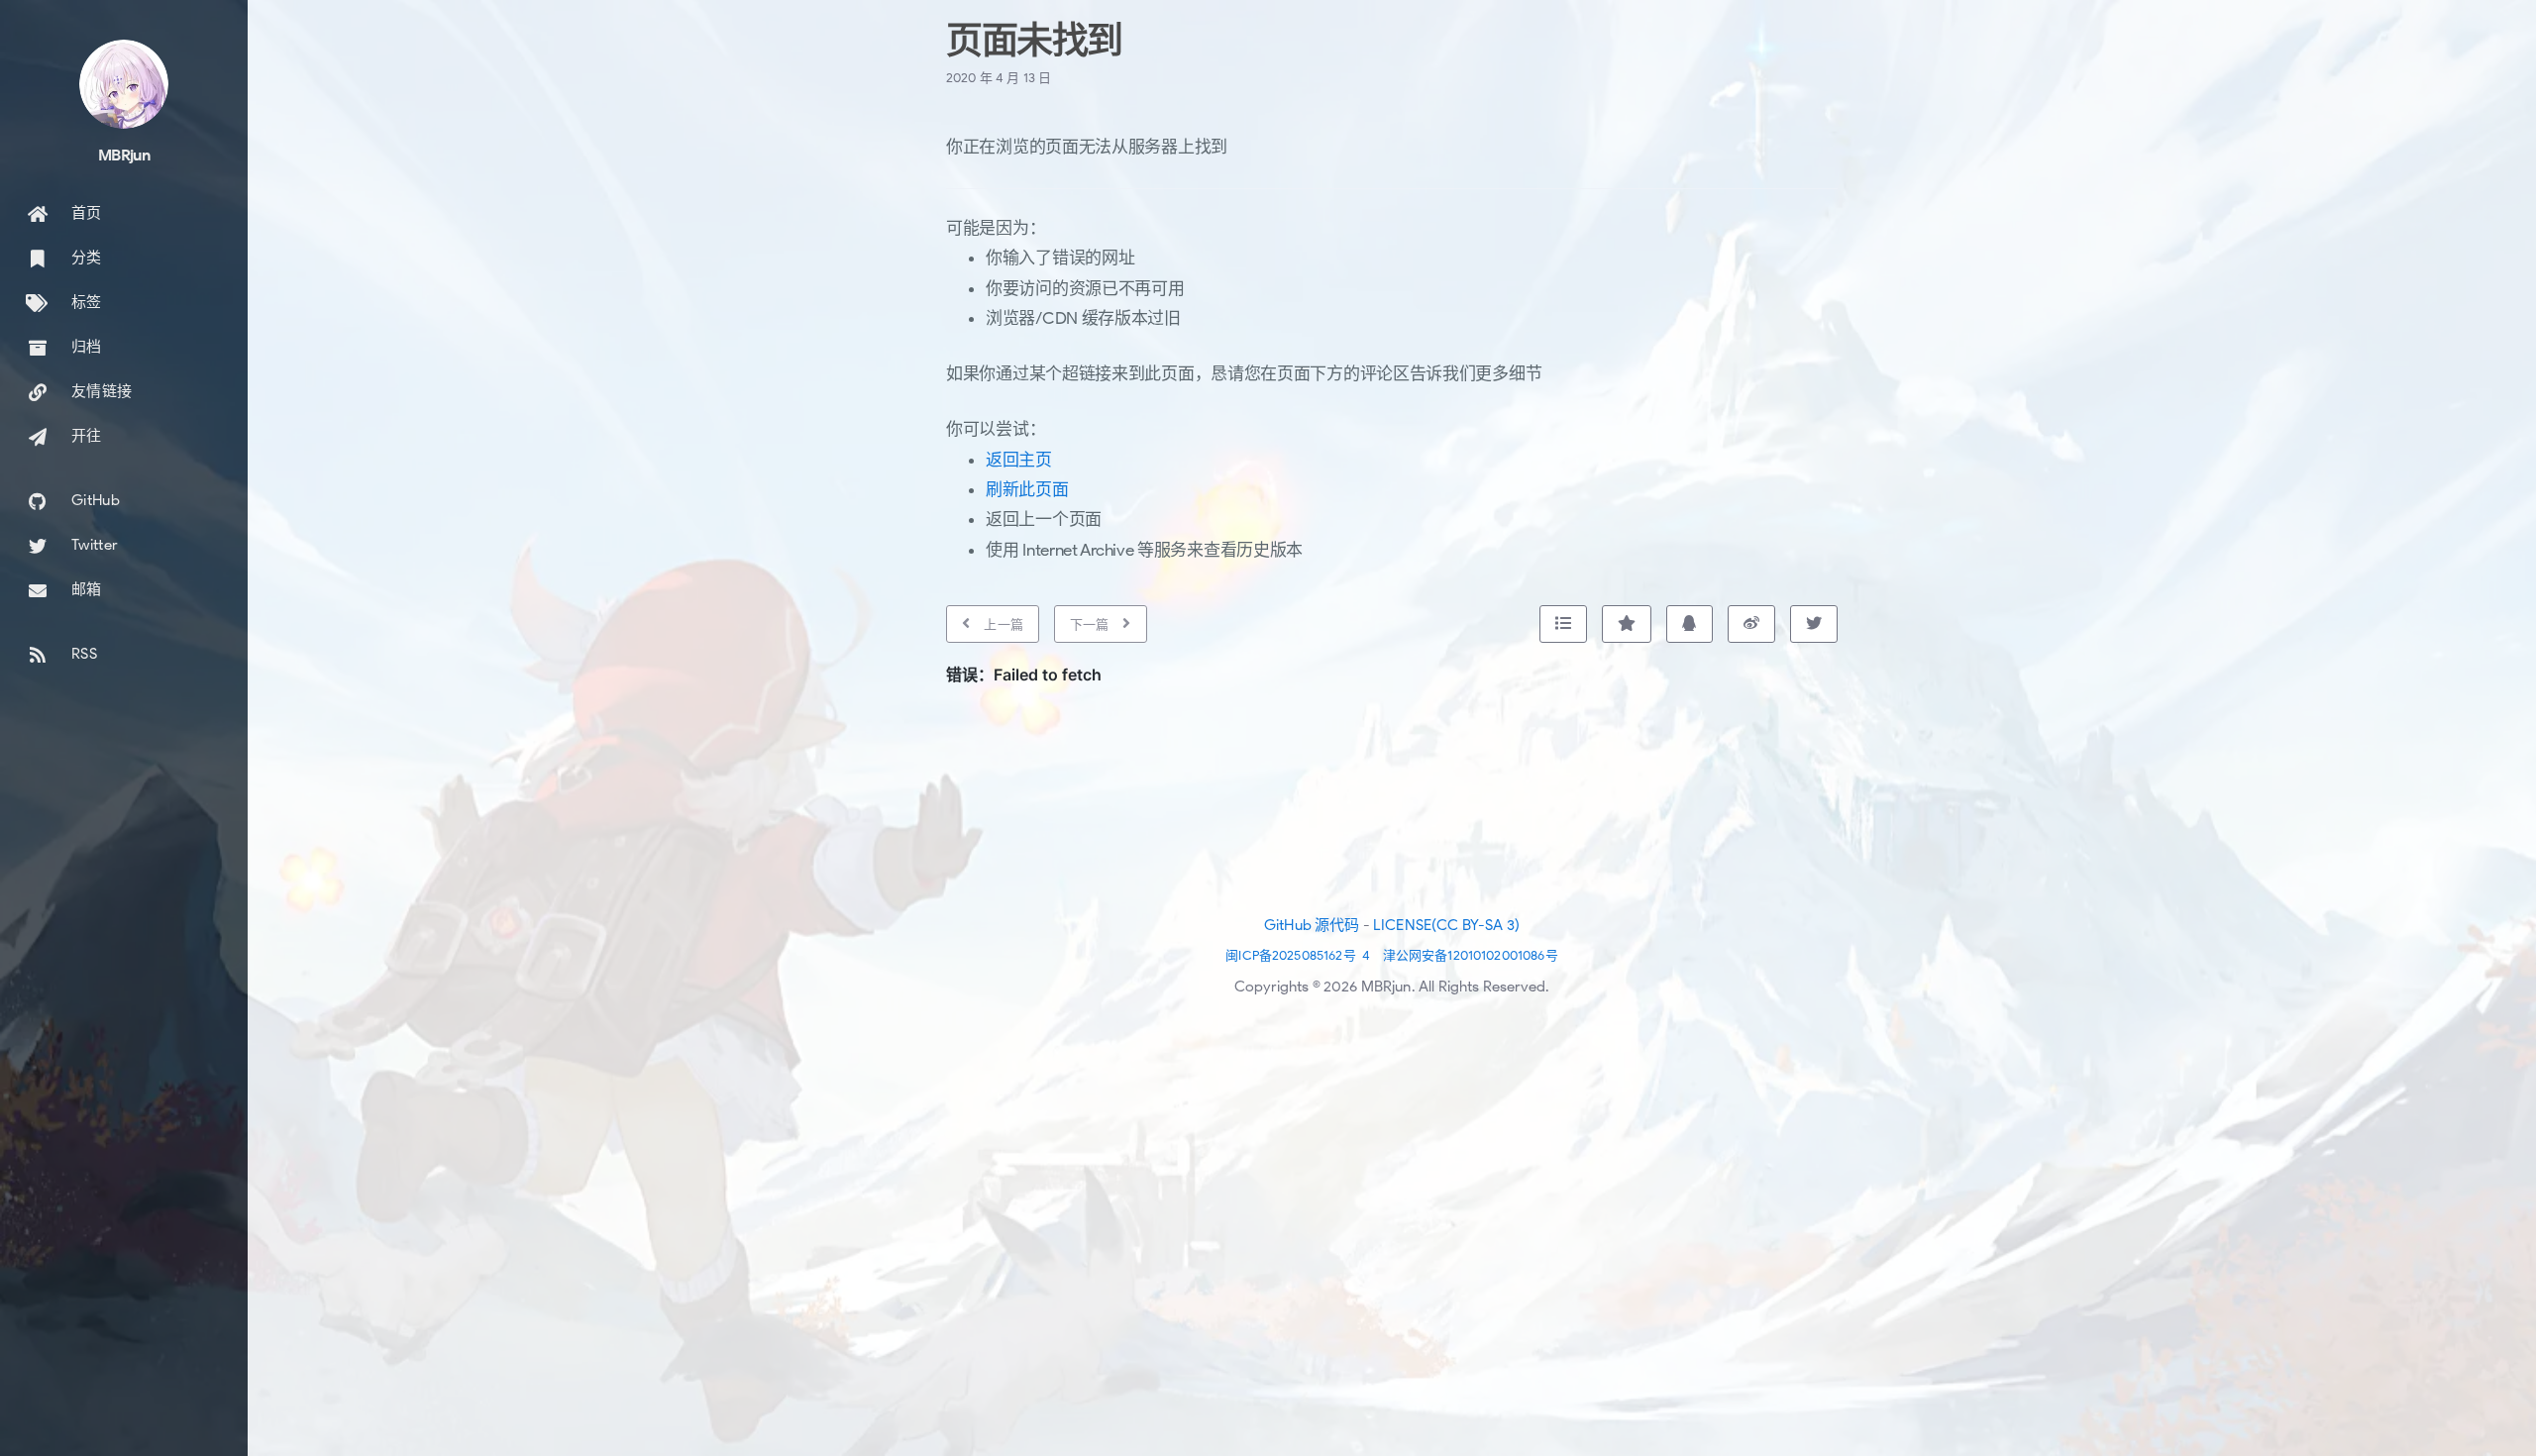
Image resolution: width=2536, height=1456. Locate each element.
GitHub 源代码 (1312, 925)
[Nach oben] (1563, 624)
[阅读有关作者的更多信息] (124, 84)
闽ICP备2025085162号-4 (1298, 955)
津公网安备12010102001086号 (1471, 955)
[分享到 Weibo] (1751, 624)
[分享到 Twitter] (1814, 624)
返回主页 (1019, 460)
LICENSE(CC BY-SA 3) (1446, 925)
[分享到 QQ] (1689, 624)
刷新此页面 (1027, 490)
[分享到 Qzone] (1627, 624)
